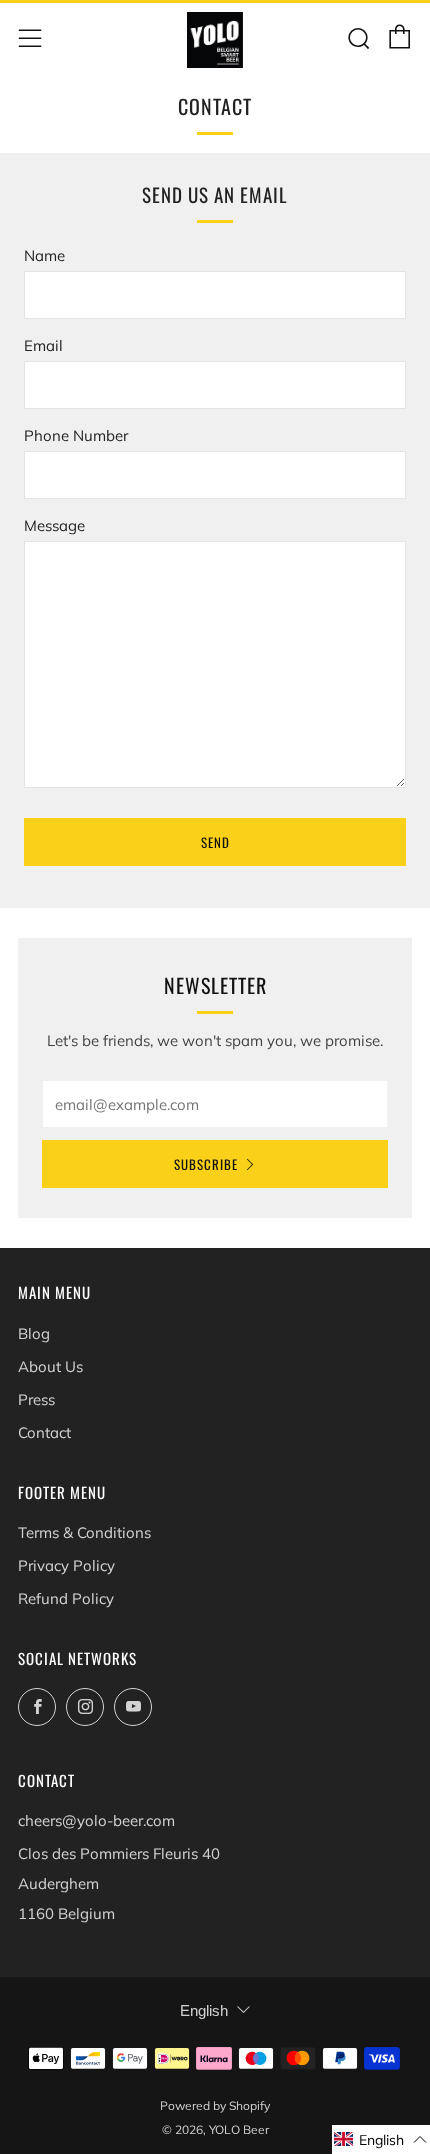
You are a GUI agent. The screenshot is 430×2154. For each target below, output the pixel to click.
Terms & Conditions (84, 1532)
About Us (50, 1366)
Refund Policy (66, 1598)
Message (54, 525)
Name (44, 255)
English (204, 2010)
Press (36, 1399)
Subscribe (206, 1164)
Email (43, 345)
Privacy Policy (66, 1565)
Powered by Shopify (215, 2105)
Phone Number (76, 435)
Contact (44, 1432)
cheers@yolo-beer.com (96, 1820)
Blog (34, 1333)
